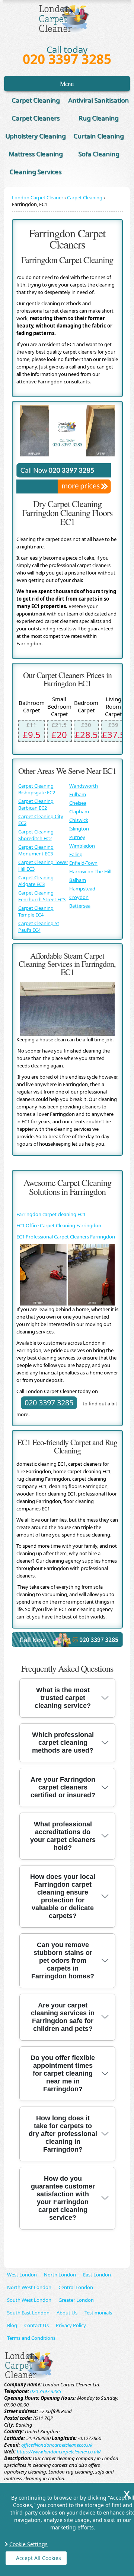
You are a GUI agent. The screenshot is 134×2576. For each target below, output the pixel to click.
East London (97, 2275)
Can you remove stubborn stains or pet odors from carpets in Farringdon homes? (63, 1961)
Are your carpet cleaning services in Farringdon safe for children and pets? (63, 2017)
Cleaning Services (35, 172)
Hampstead (82, 889)
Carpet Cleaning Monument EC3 (36, 850)
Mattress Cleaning (36, 154)
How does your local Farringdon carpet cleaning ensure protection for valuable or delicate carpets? (63, 1896)
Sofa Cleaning (99, 154)
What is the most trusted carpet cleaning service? (63, 1698)
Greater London (76, 2300)
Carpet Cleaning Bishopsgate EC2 (37, 789)
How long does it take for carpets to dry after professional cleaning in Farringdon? (63, 2134)
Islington (79, 829)
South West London (29, 2300)
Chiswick (79, 820)
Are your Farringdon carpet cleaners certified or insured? (63, 1787)
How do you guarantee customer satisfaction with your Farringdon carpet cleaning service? (63, 2198)
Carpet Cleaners (36, 118)
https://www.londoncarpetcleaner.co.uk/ (59, 2452)
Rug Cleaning (98, 118)
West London (22, 2275)
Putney (77, 837)
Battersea (80, 906)
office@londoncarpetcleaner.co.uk (57, 2445)
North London (60, 2275)
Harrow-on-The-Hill (90, 871)
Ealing (76, 854)
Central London (76, 2287)
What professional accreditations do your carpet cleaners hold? (63, 1836)
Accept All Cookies (39, 2558)
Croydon (79, 897)
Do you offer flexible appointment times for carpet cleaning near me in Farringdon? (63, 2073)
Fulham (78, 794)
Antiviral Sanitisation (98, 100)
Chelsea (78, 803)
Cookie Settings (28, 2544)
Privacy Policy (71, 2325)
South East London (28, 2313)
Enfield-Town (83, 863)
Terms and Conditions (31, 2338)
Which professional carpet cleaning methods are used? (63, 1743)
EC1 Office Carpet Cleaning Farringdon (59, 1225)
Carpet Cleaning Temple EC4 (36, 911)
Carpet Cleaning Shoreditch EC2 (36, 835)
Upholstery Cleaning (35, 136)
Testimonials (98, 2313)
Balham (78, 880)
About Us (67, 2313)
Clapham (79, 811)
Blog (12, 2325)
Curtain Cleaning (98, 136)
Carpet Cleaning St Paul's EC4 (39, 927)
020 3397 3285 (67, 59)
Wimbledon (82, 846)
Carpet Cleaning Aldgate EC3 (36, 881)
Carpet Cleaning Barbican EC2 (36, 804)
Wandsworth (84, 786)
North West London (29, 2287)
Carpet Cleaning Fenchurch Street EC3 (42, 896)
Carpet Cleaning (36, 100)
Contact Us (36, 2325)
